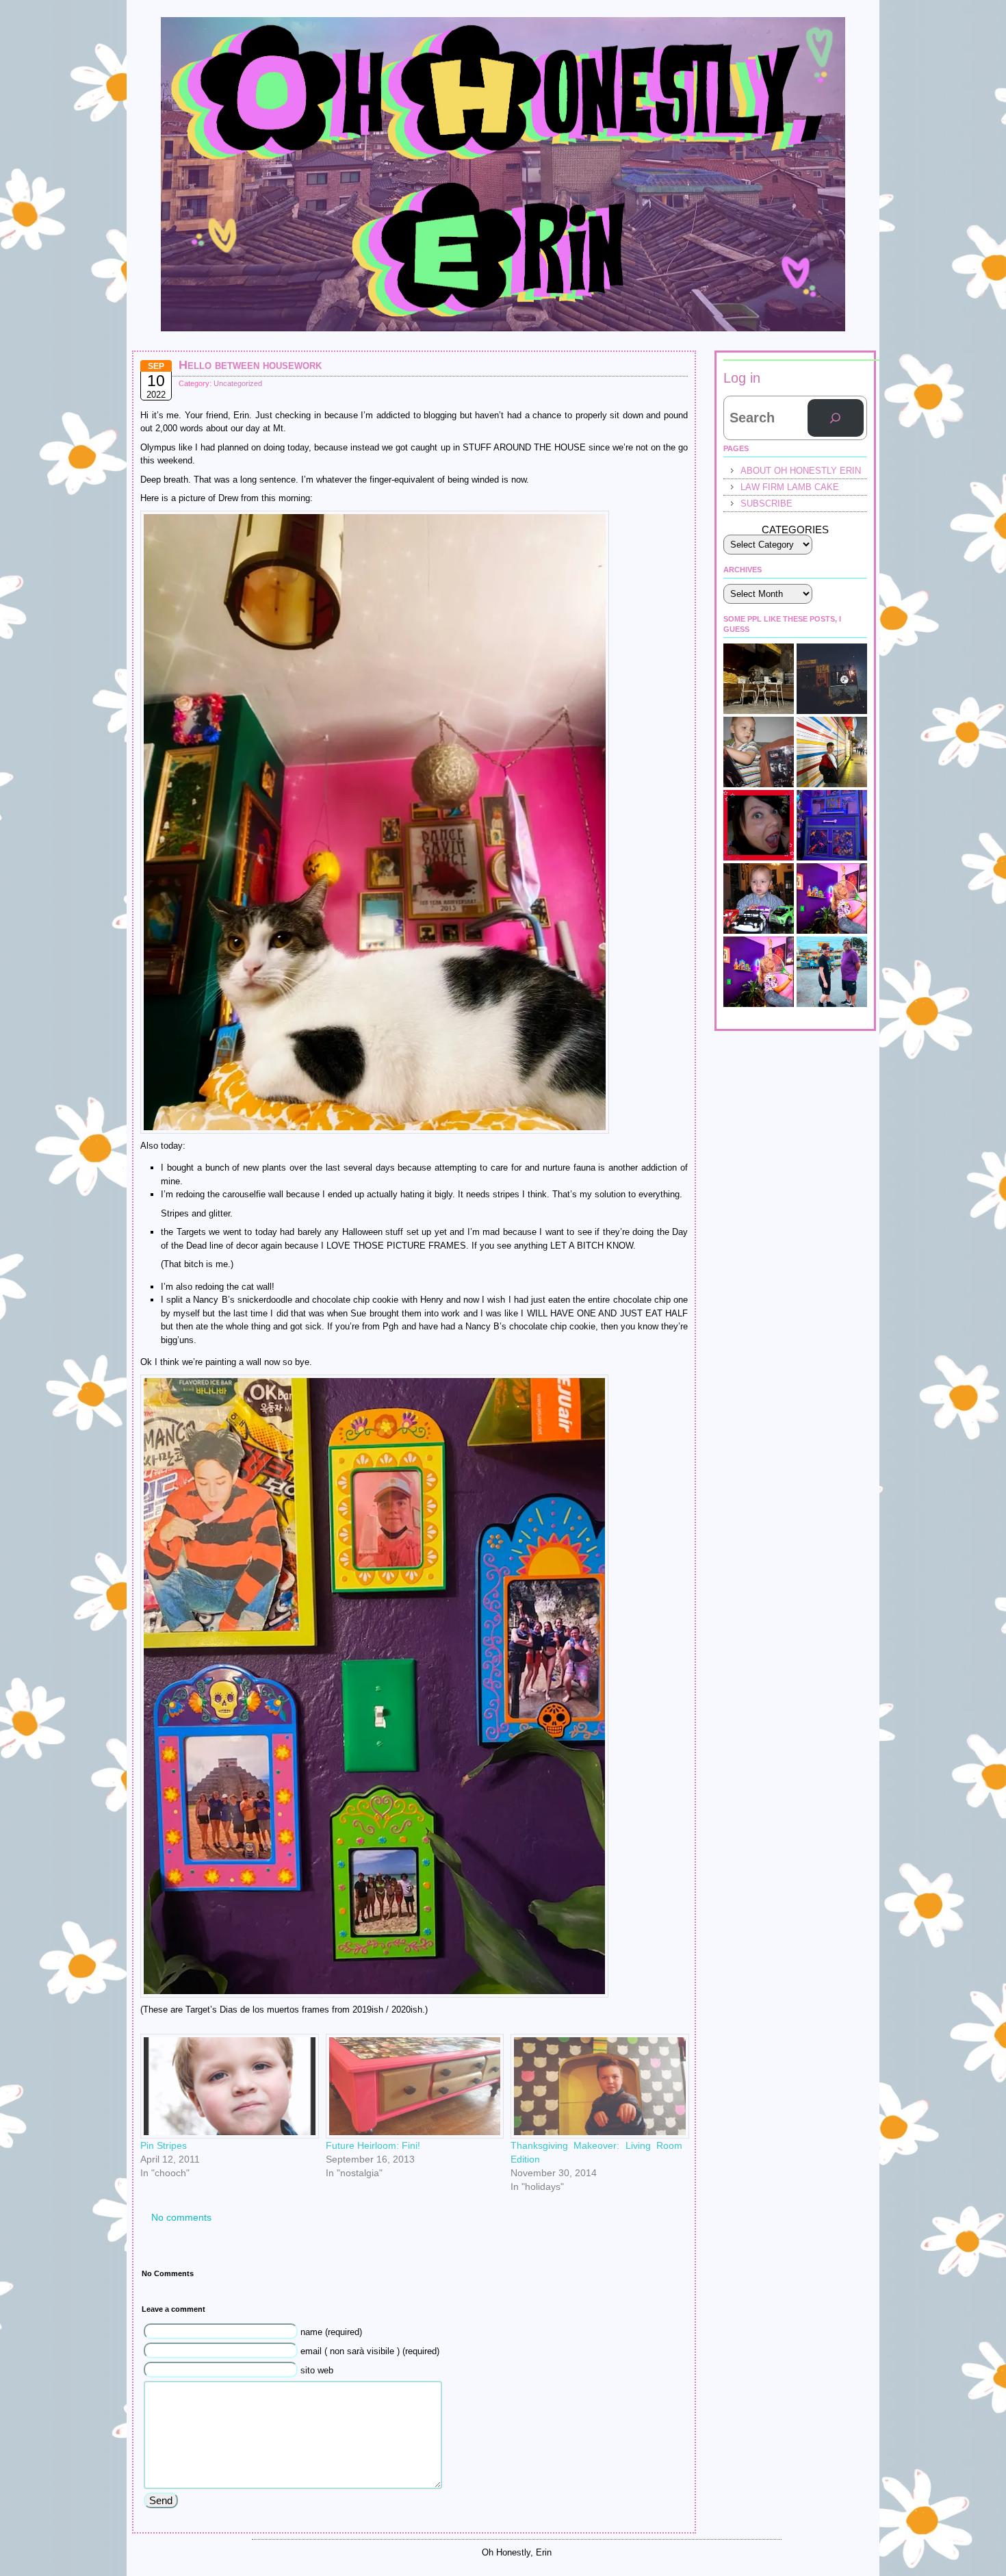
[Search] (836, 418)
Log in (742, 378)
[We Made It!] (832, 752)
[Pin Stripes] (226, 2086)
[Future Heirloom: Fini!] (412, 2086)
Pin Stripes (164, 2145)
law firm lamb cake (790, 487)
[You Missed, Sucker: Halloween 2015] (759, 752)
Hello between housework (250, 365)
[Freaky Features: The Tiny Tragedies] (759, 825)
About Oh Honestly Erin (801, 471)
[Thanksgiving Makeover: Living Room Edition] (596, 2086)
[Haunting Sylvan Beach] (832, 972)
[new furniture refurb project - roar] (832, 825)
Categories (795, 530)
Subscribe (766, 503)
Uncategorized (238, 383)
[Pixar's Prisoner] (759, 898)
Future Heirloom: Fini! (373, 2145)
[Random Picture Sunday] (832, 898)
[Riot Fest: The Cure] (832, 679)
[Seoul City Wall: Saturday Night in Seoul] (759, 679)
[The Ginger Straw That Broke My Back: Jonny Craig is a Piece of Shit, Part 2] (759, 972)
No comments (181, 2217)
